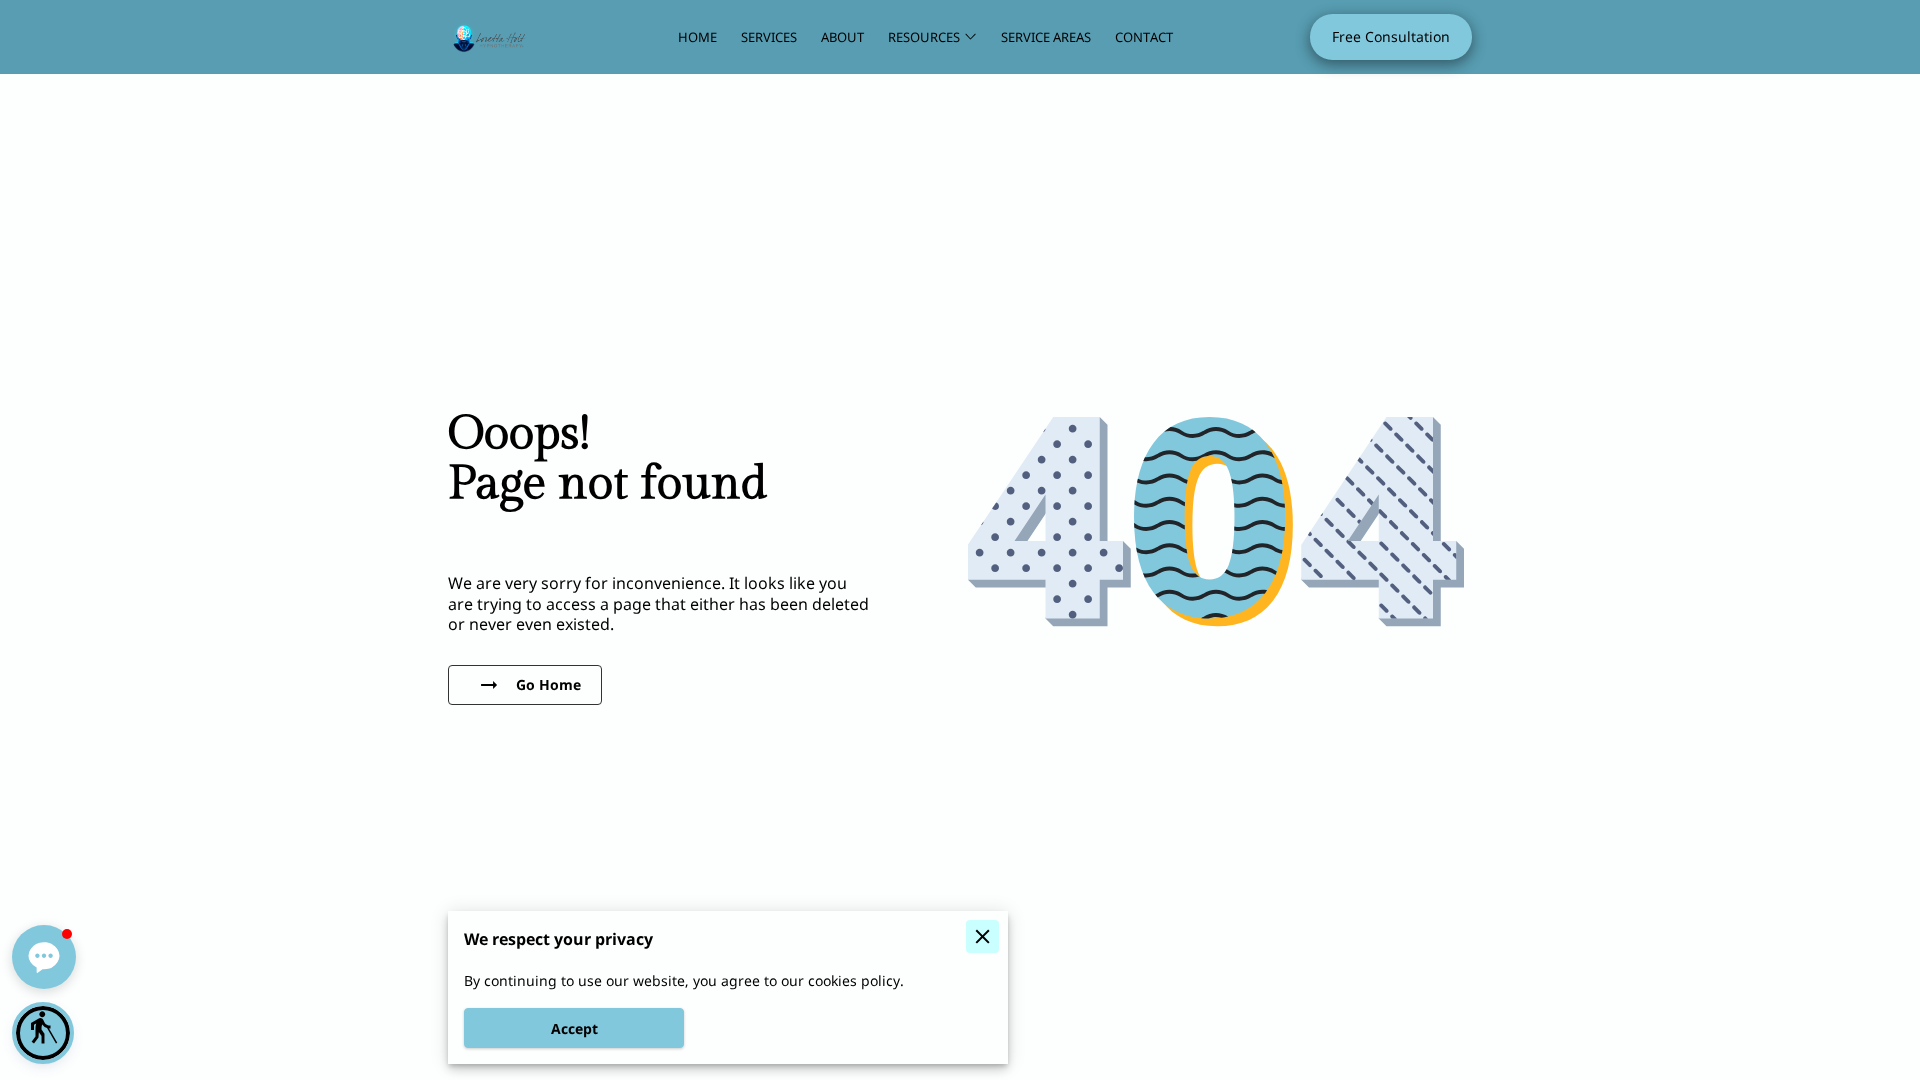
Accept (574, 1028)
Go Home (548, 684)
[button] (43, 1033)
